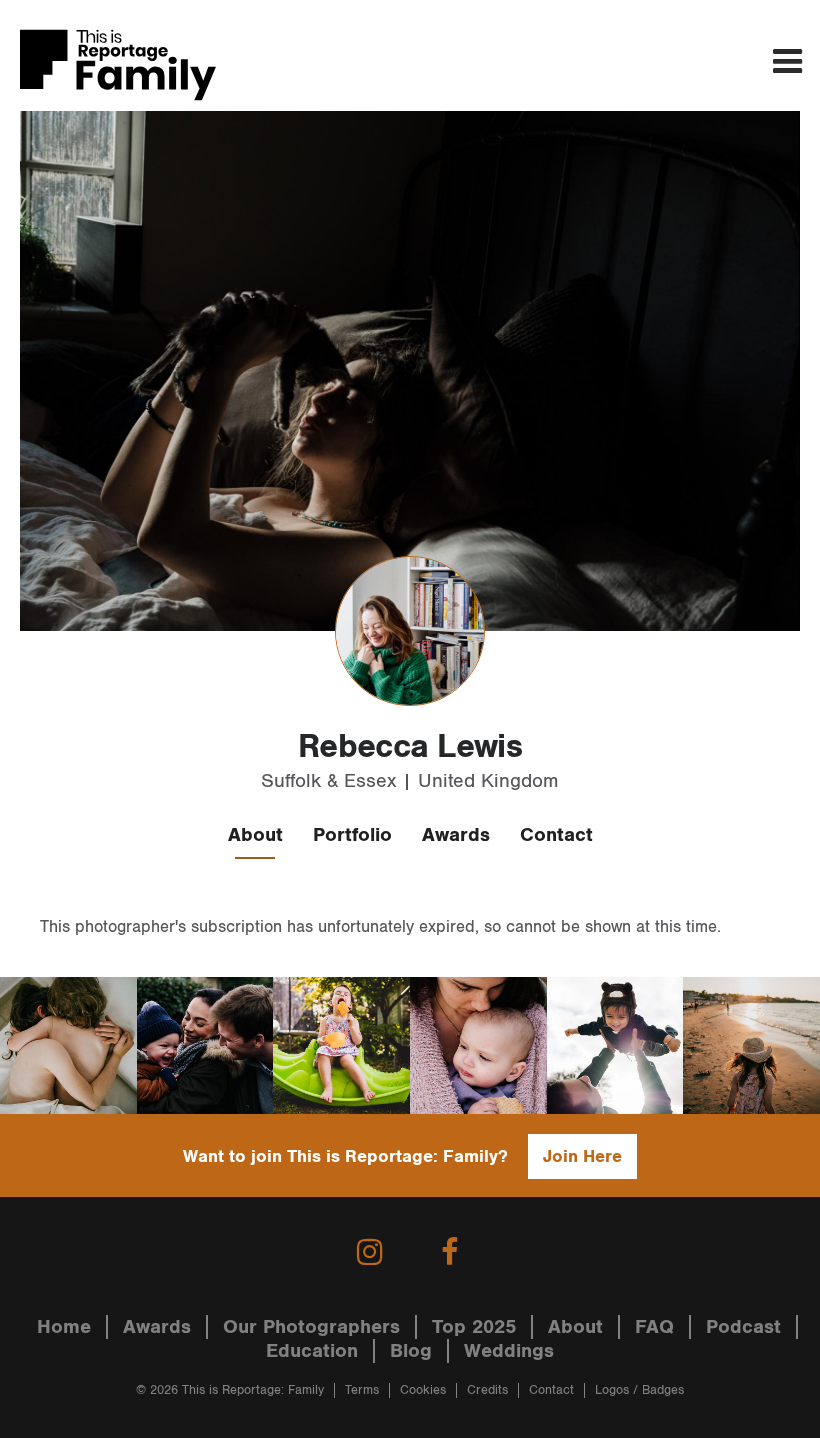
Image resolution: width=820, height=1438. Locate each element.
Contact (556, 835)
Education (312, 1351)
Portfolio (352, 835)
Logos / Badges (639, 1390)
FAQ (654, 1327)
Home (64, 1327)
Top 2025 (474, 1327)
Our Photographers (311, 1327)
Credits (487, 1390)
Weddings (509, 1351)
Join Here (582, 1156)
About (255, 835)
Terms (362, 1390)
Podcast (743, 1327)
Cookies (423, 1390)
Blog (411, 1351)
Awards (456, 835)
